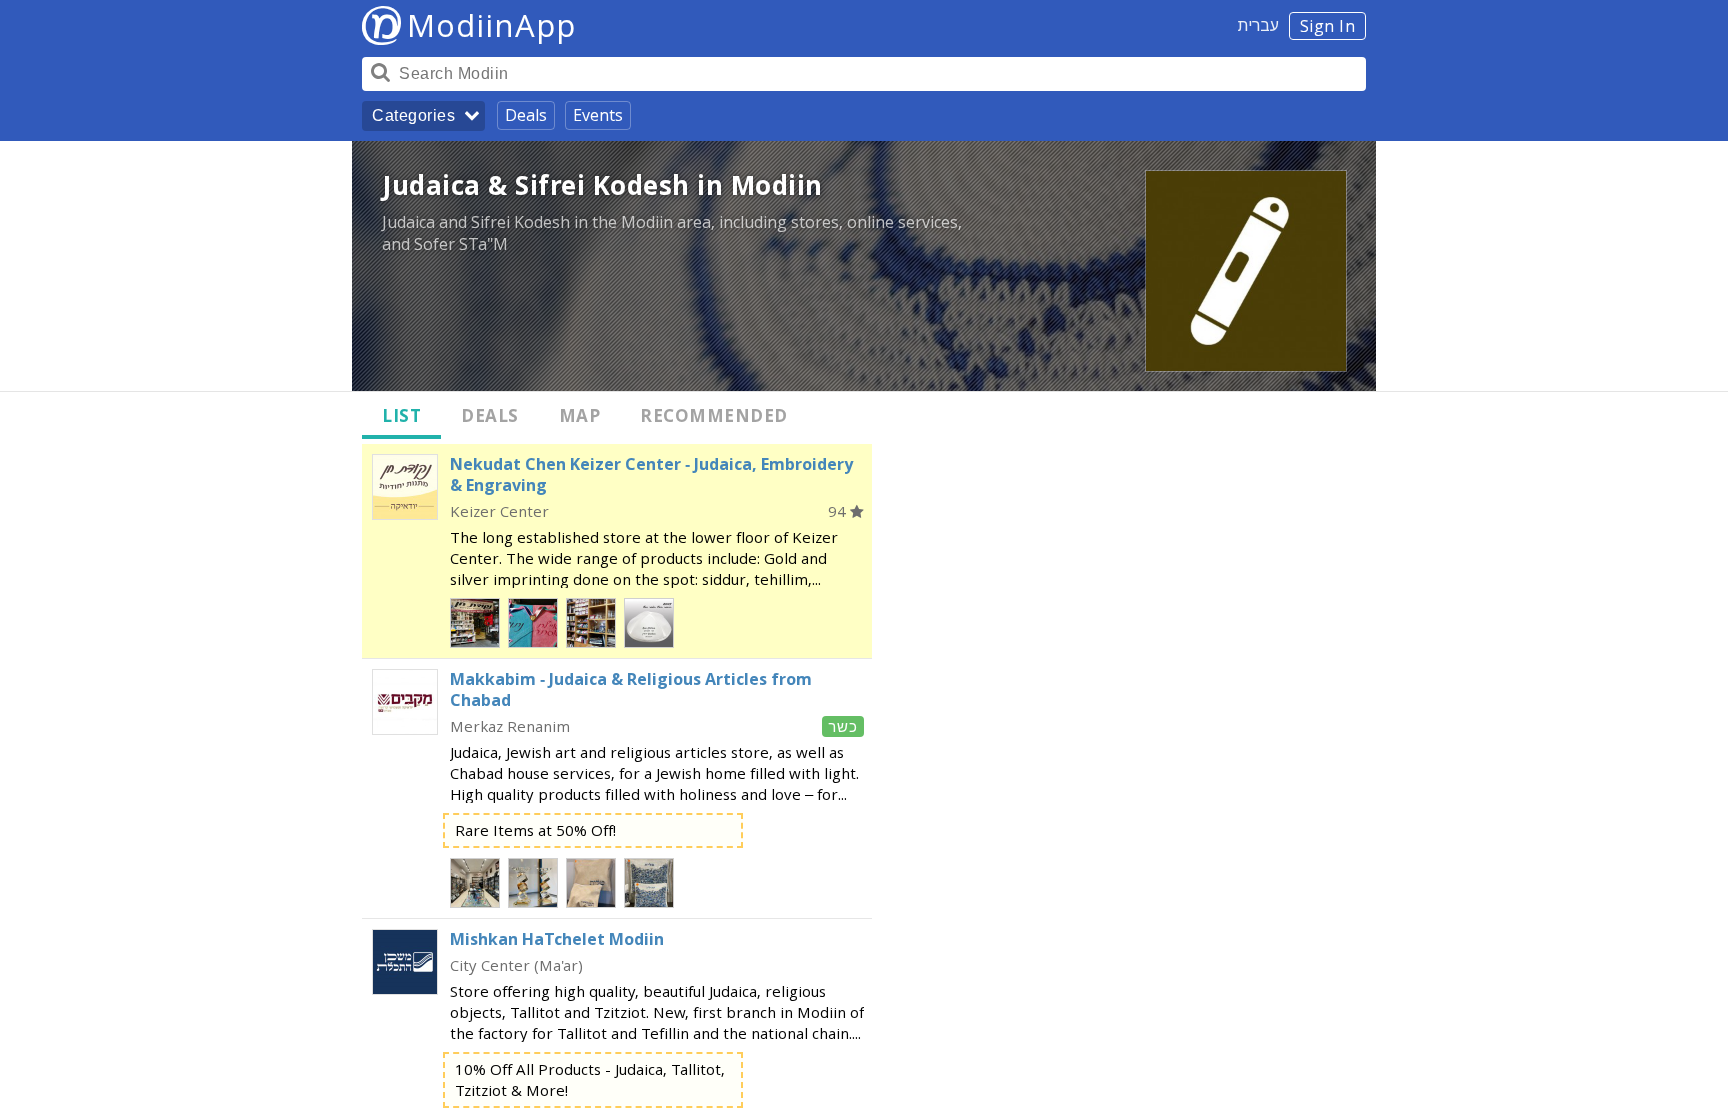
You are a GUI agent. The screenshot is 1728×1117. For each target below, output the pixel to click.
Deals (526, 115)
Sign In (1328, 26)
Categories (413, 115)
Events (598, 115)
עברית (1258, 25)
